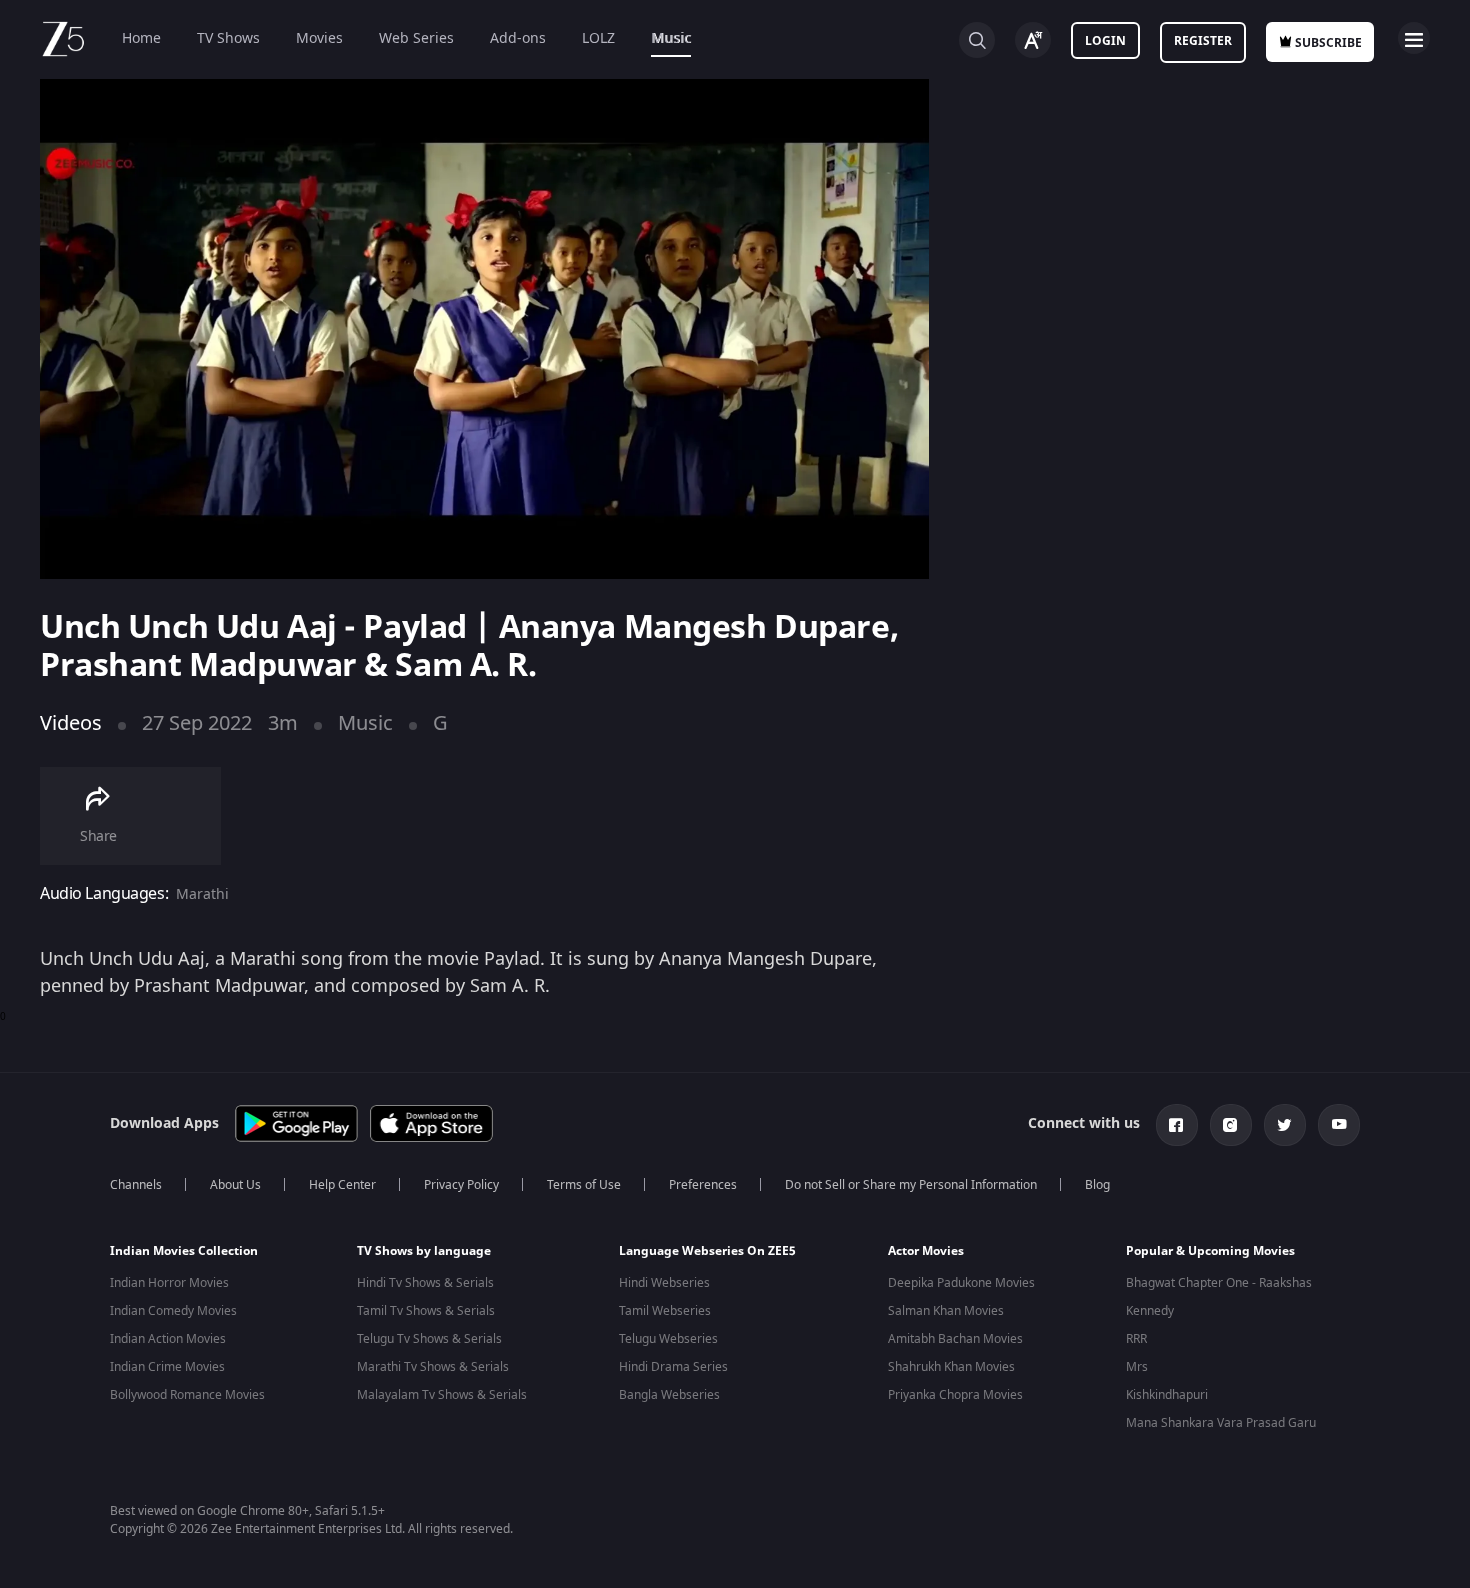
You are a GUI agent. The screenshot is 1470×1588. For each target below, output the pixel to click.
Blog (1097, 1185)
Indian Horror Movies (169, 1283)
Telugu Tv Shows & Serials (429, 1339)
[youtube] (1339, 1125)
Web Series (416, 38)
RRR (1136, 1339)
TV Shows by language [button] (424, 1251)
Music (671, 38)
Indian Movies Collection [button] (184, 1251)
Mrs (1137, 1367)
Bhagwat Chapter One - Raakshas (1219, 1283)
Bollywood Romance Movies (187, 1395)
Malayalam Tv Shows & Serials (442, 1395)
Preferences (703, 1185)
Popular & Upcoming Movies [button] (1210, 1251)
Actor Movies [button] (926, 1251)
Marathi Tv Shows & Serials (433, 1367)
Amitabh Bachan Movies (955, 1339)
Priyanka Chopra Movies (955, 1395)
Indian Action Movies (168, 1339)
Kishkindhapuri (1167, 1395)
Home (141, 38)
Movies (319, 38)
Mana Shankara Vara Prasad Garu (1221, 1423)
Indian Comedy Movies (173, 1311)
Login (1105, 41)
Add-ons (518, 38)
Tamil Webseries (665, 1311)
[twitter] (1285, 1125)
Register (1203, 41)
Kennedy (1150, 1311)
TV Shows (228, 38)
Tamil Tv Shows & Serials (426, 1311)
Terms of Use (584, 1185)
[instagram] (1231, 1125)
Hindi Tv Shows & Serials (425, 1283)
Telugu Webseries (668, 1339)
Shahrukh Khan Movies (951, 1367)
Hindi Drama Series (673, 1367)
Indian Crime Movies (167, 1367)
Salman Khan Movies (946, 1311)
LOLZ (598, 38)
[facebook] (1177, 1125)
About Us (235, 1185)
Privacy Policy (461, 1185)
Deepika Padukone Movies (961, 1283)
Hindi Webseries (664, 1283)
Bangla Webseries (669, 1395)
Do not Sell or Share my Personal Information (911, 1185)
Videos (71, 723)
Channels (136, 1185)
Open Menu (1414, 38)
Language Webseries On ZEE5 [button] (707, 1251)
